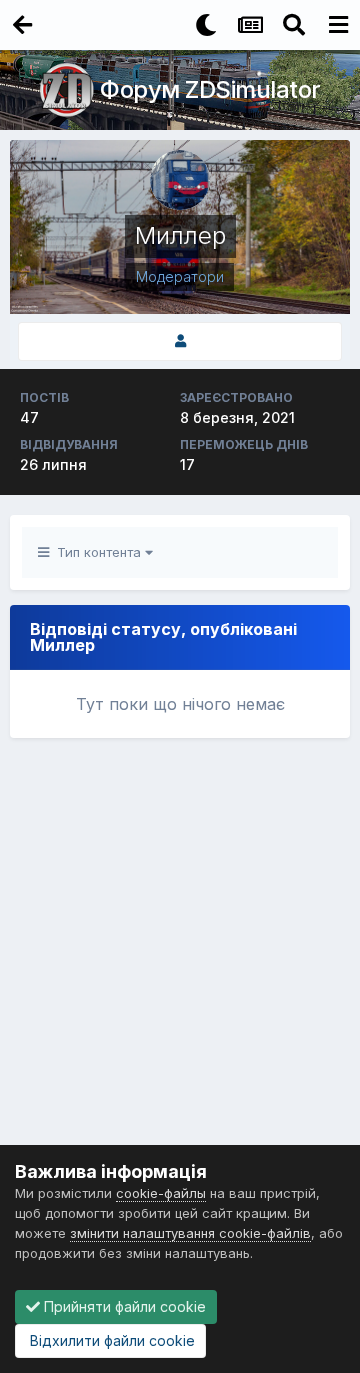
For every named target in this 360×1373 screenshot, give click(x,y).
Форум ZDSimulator (210, 89)
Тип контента (97, 552)
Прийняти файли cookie (123, 1306)
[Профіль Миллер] (180, 341)
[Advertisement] (180, 953)
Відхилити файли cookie (110, 1340)
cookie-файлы (161, 1193)
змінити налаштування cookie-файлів (190, 1233)
